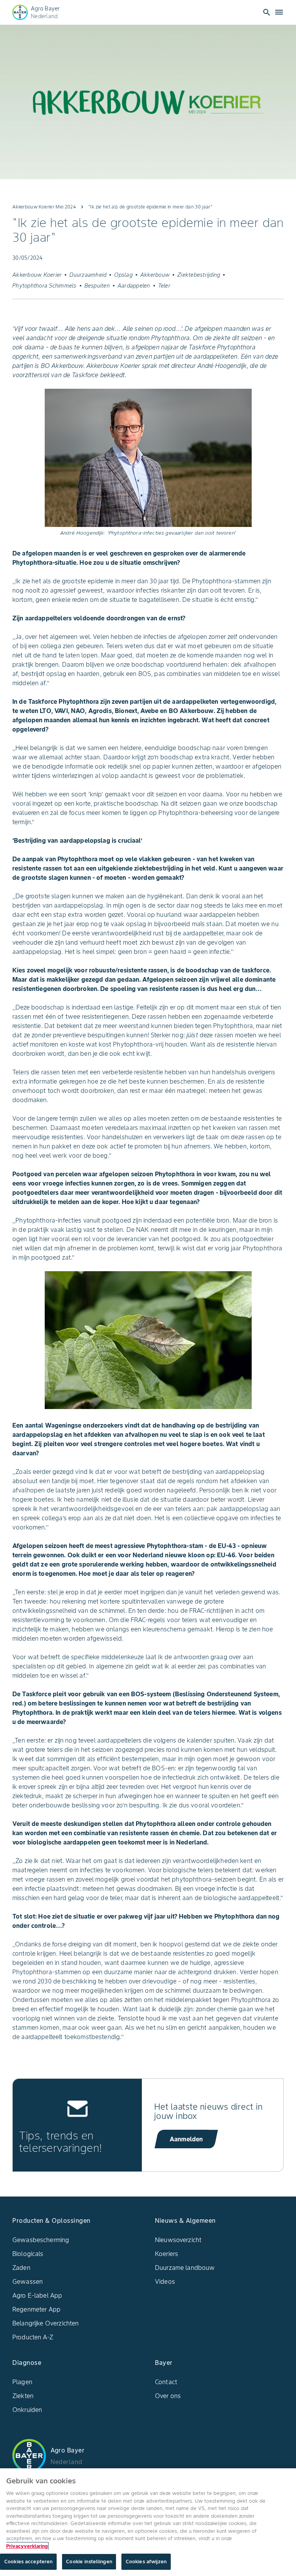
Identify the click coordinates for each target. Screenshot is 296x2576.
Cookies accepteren (28, 2562)
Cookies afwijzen (146, 2562)
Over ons (168, 2396)
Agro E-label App (37, 2295)
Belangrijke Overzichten (45, 2323)
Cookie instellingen (89, 2562)
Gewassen (28, 2281)
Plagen (22, 2382)
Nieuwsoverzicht (178, 2240)
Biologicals (28, 2254)
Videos (165, 2281)
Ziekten (23, 2396)
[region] (148, 2522)
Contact (166, 2382)
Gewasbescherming (41, 2240)
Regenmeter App (36, 2309)
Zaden (21, 2268)
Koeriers (166, 2254)
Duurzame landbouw (185, 2268)
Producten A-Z (33, 2337)
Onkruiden (27, 2410)
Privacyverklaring (27, 2546)
